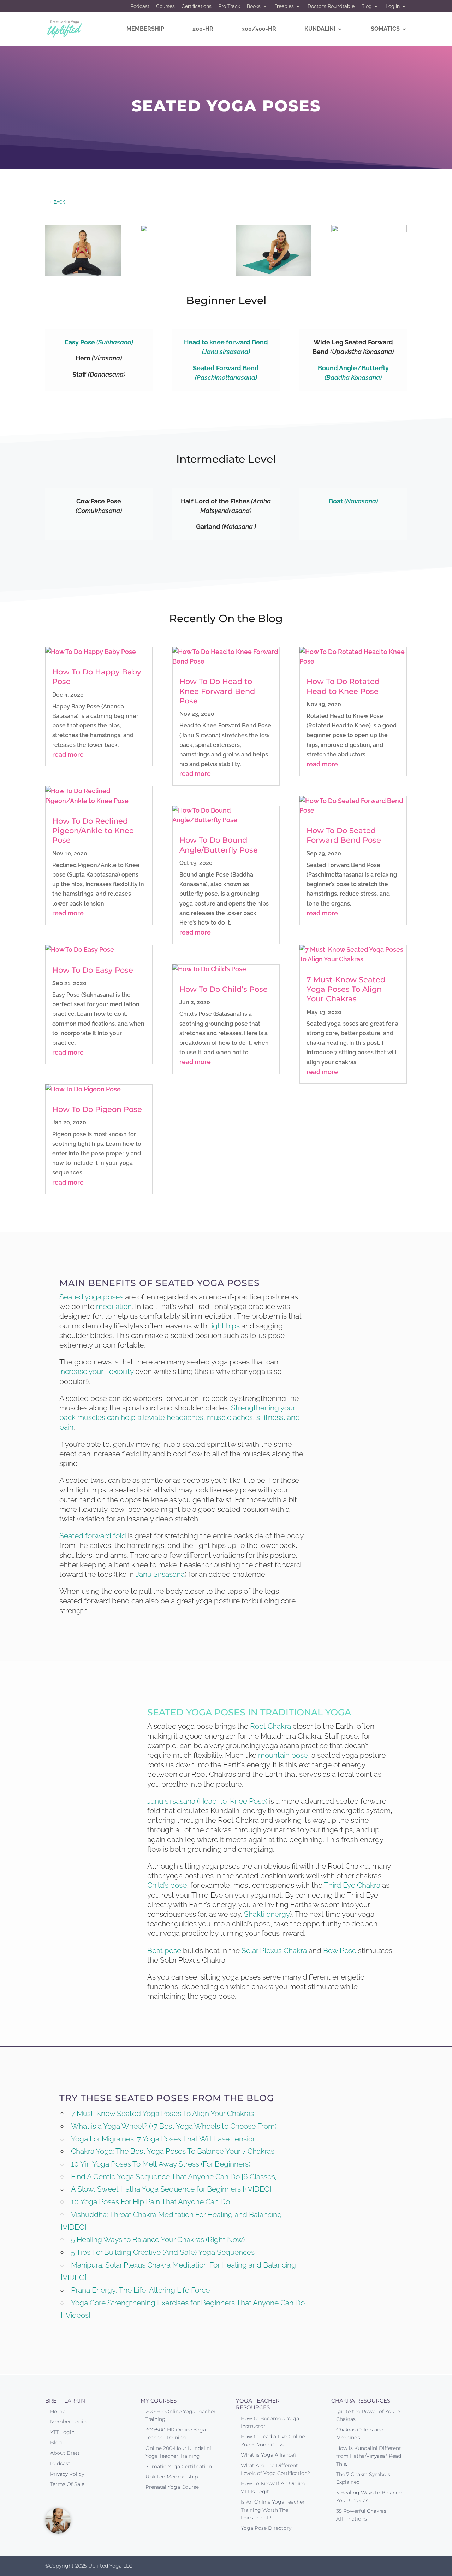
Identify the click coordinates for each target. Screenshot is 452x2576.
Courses (165, 7)
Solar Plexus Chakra (274, 1950)
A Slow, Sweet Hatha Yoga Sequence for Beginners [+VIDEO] (171, 2189)
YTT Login (62, 2432)
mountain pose (283, 1755)
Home (58, 2411)
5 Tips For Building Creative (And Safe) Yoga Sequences (163, 2252)
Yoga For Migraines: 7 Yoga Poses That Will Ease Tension (164, 2139)
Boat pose (164, 1950)
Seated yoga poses (91, 1297)
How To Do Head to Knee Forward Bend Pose (217, 691)
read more (68, 754)
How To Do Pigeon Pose (97, 1109)
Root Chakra (270, 1726)
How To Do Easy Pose (93, 970)
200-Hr (203, 29)
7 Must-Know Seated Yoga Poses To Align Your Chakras (346, 989)
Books (254, 7)
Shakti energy (267, 1914)
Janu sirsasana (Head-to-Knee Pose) (207, 1801)
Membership (145, 29)
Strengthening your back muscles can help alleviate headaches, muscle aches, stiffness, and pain (180, 1417)
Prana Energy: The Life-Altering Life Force (140, 2290)
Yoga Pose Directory (266, 2528)
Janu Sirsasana (160, 1574)
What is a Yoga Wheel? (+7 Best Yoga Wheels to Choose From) (174, 2126)
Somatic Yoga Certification (179, 2466)
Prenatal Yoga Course (172, 2487)
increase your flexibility (96, 1371)
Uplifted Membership (172, 2477)
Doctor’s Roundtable (331, 7)
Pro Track (229, 7)
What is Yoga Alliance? (269, 2455)
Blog (367, 7)
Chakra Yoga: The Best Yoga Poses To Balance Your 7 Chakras (173, 2151)
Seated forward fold (93, 1536)
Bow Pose (340, 1950)
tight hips (224, 1326)
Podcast (140, 7)
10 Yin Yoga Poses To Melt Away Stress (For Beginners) (161, 2164)
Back (59, 202)
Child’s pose (167, 1885)
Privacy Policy (67, 2474)
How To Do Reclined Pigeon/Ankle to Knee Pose (93, 831)
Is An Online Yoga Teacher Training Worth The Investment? (273, 2510)
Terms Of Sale (67, 2484)
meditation (114, 1306)
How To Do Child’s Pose (224, 989)
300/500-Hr (259, 29)
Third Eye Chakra (352, 1885)
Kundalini (320, 29)
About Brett (65, 2453)
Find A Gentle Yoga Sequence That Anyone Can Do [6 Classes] (174, 2177)
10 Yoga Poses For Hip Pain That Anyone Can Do (150, 2202)
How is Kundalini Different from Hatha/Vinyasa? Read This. (369, 2456)
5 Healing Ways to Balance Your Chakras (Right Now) (158, 2239)
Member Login (68, 2422)
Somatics (385, 29)
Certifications (197, 7)
